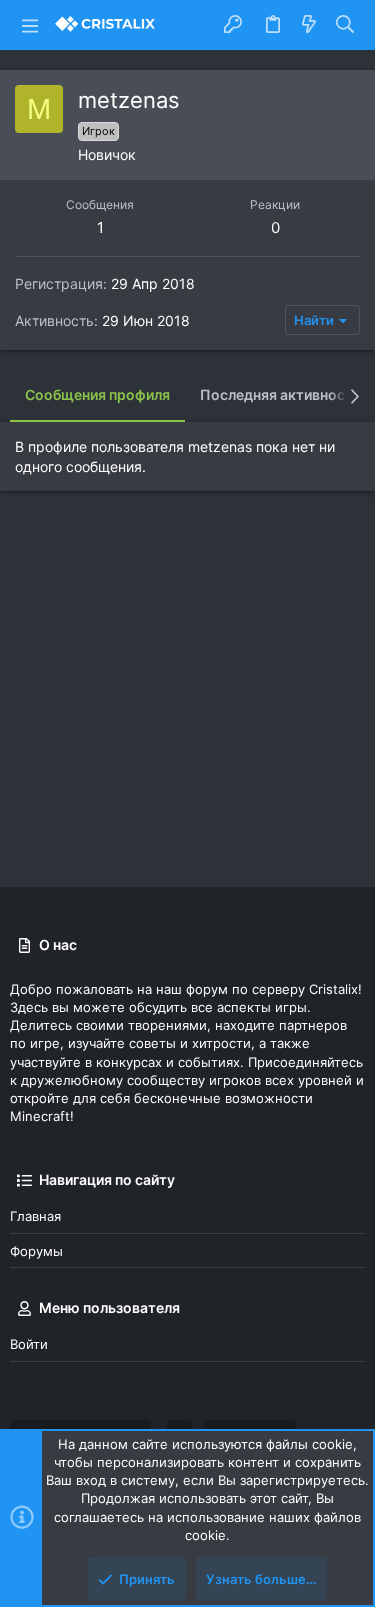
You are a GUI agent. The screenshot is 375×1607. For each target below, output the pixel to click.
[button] (30, 25)
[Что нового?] (309, 25)
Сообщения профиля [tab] (97, 394)
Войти (29, 1344)
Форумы (36, 1251)
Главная (35, 1216)
